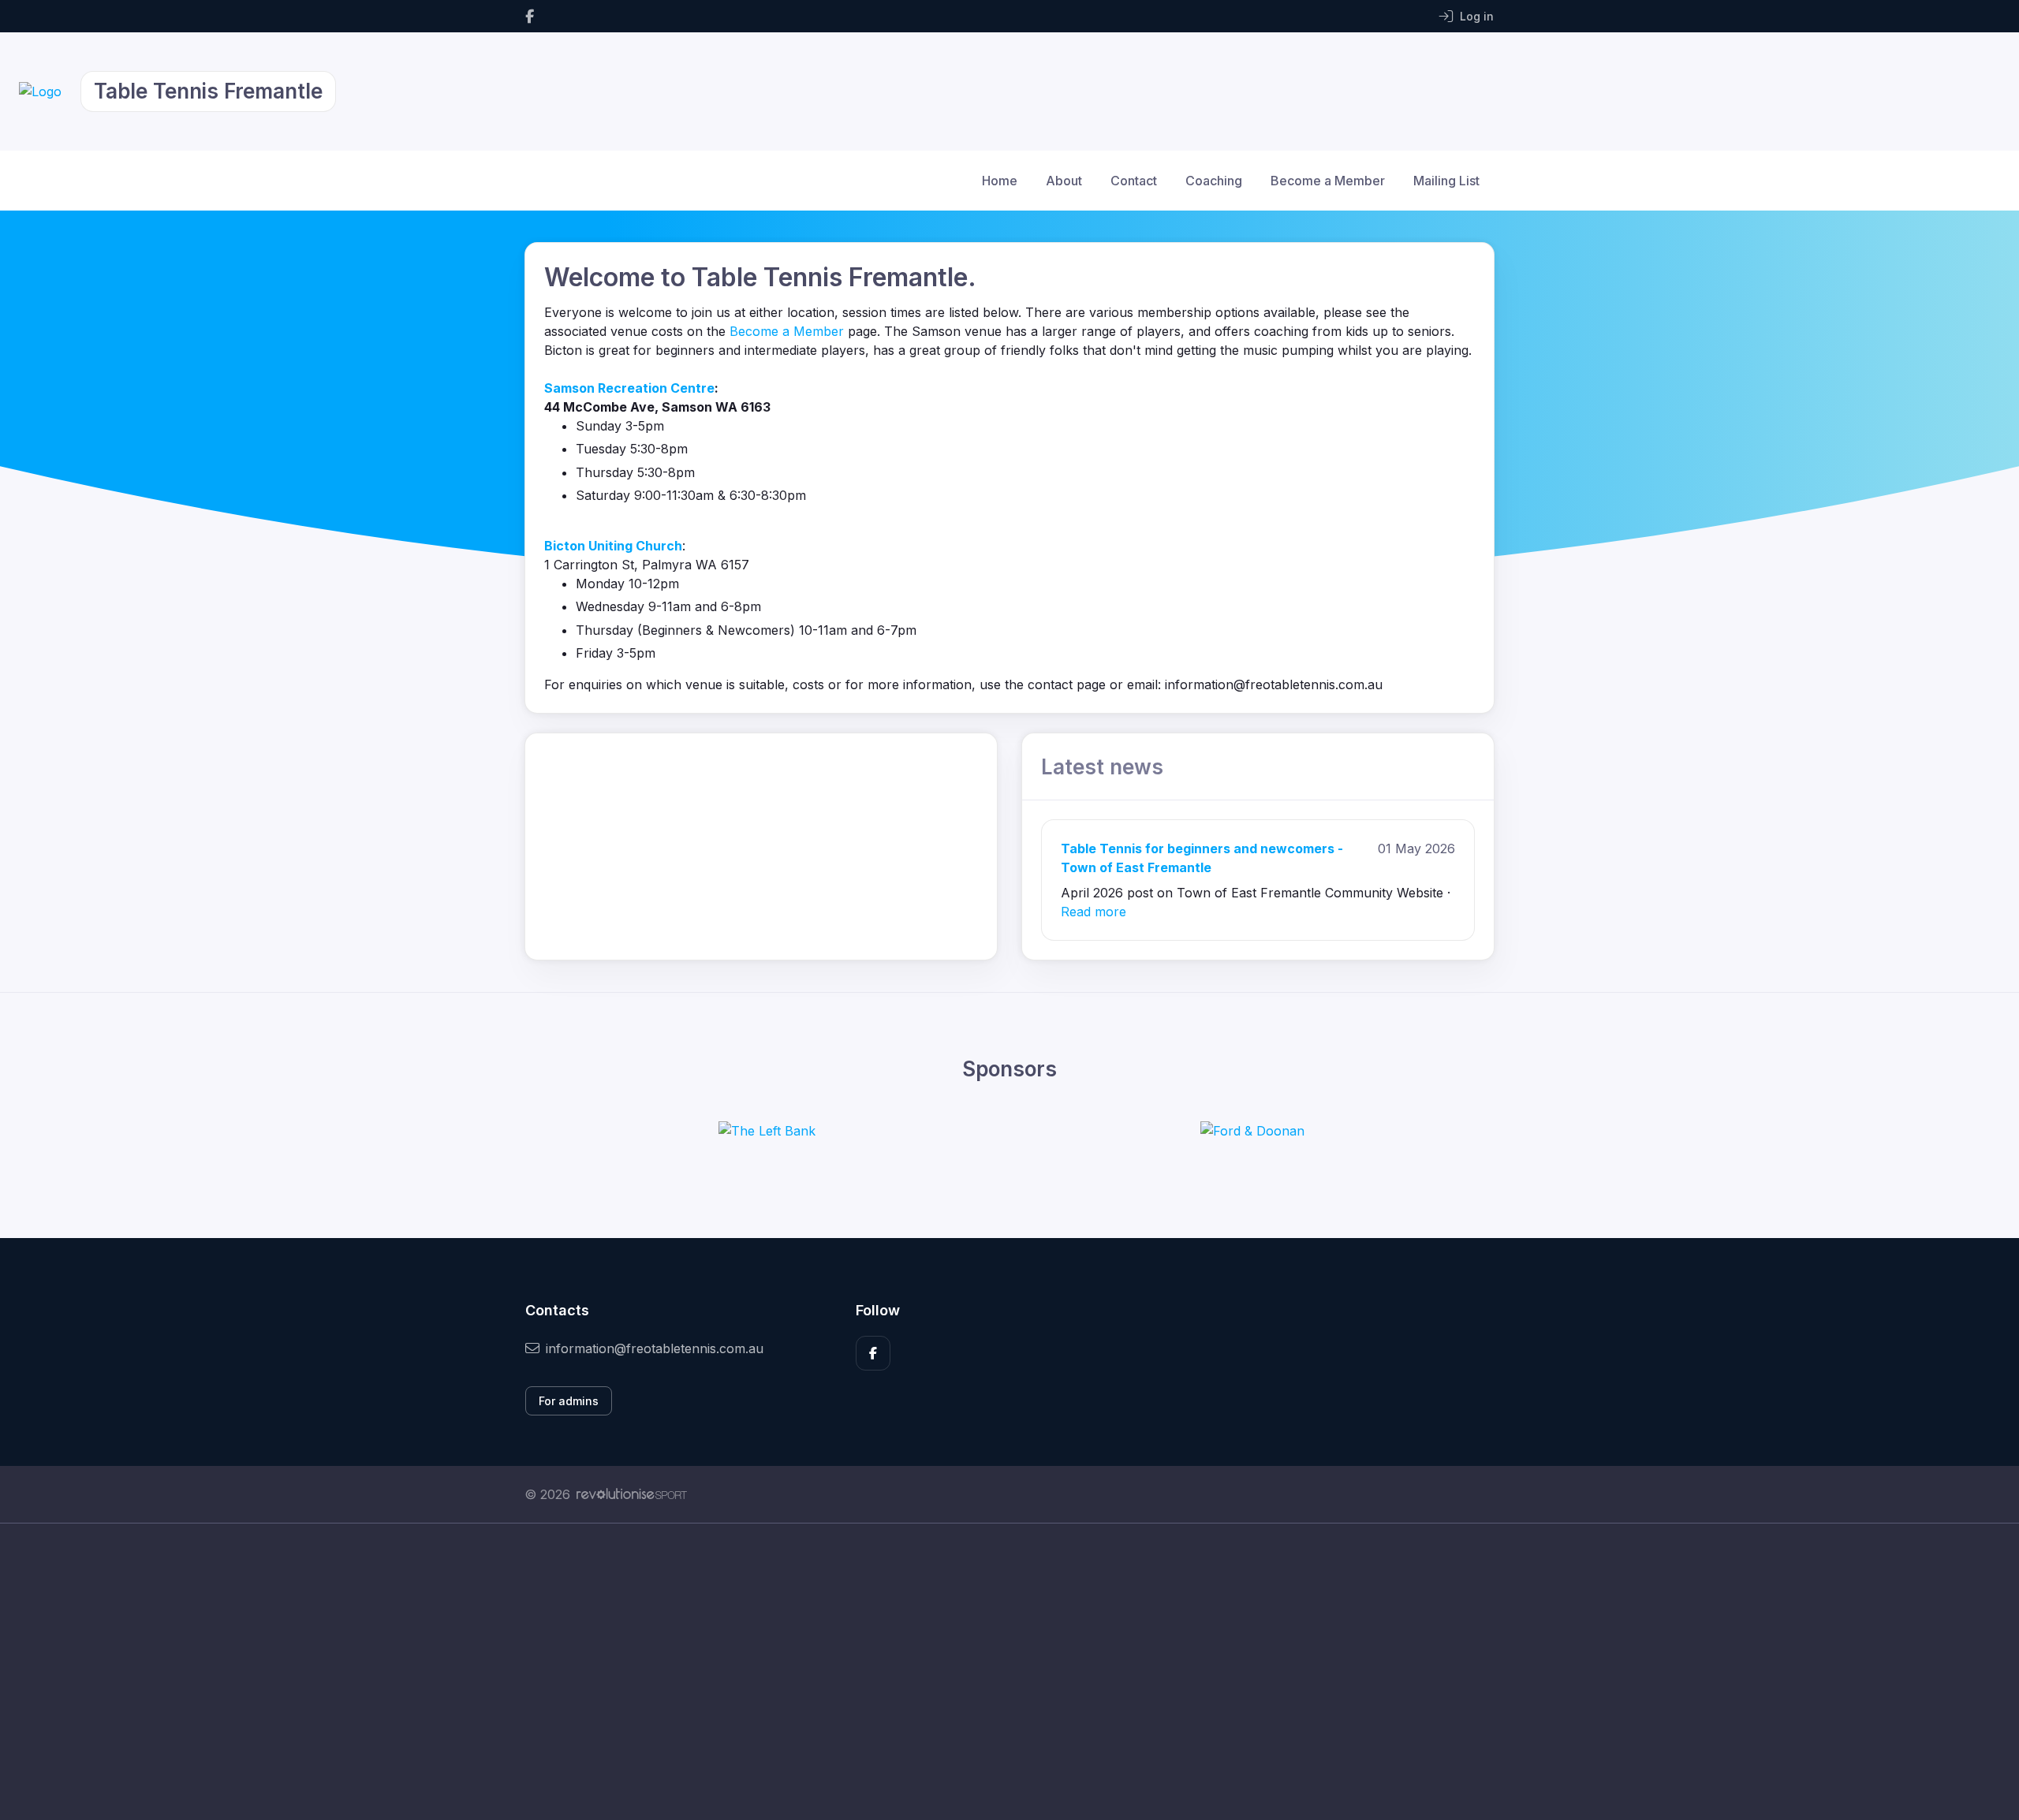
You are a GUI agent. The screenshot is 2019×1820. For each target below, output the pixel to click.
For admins (569, 1401)
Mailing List (1446, 181)
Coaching (1214, 181)
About (1064, 181)
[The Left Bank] (767, 1131)
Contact (1134, 181)
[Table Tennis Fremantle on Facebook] (530, 16)
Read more (1093, 912)
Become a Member (1328, 181)
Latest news (1102, 767)
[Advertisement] (998, 1672)
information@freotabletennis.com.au (655, 1348)
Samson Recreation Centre (629, 388)
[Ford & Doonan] (1252, 1131)
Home (1000, 181)
